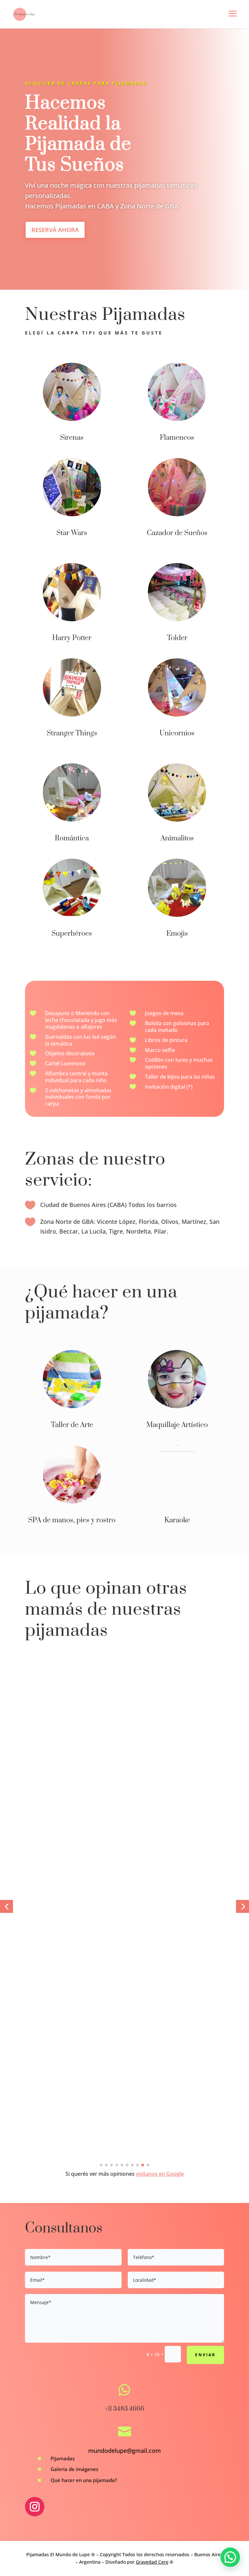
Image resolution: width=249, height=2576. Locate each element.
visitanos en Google (160, 2174)
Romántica (72, 838)
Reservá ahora (55, 230)
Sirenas (72, 438)
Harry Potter (72, 638)
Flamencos (177, 438)
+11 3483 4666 (124, 2409)
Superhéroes (72, 934)
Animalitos (177, 838)
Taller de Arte (72, 1425)
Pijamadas (63, 2458)
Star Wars (72, 533)
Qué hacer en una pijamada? (84, 2480)
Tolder (177, 638)
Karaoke (177, 1520)
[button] (6, 1906)
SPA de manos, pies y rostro (72, 1520)
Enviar (205, 2355)
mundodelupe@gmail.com (124, 2451)
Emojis (177, 934)
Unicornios (177, 733)
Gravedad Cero (152, 2562)
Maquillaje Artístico (177, 1425)
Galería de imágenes (74, 2469)
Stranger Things (72, 733)
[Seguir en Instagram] (35, 2507)
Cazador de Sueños (177, 533)
